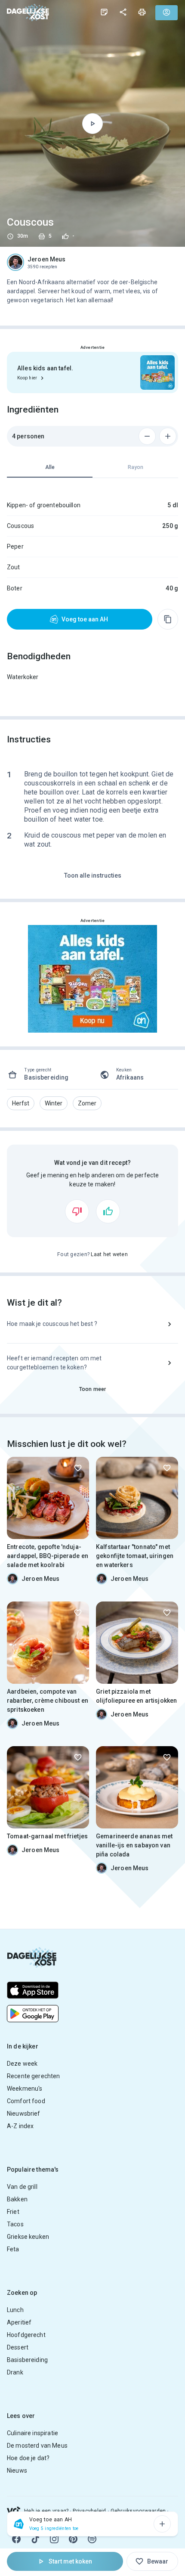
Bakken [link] (17, 2199)
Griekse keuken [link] (28, 2237)
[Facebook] (16, 2539)
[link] (28, 12)
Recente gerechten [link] (34, 2076)
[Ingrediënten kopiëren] (168, 619)
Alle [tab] (50, 467)
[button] (21, 1103)
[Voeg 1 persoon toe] (168, 436)
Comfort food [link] (26, 2101)
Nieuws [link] (17, 2470)
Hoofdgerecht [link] (26, 2335)
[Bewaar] (78, 1468)
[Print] (142, 12)
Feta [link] (13, 2249)
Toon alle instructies (93, 875)
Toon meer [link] (92, 1389)
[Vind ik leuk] (108, 1211)
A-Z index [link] (20, 2126)
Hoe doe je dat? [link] (28, 2458)
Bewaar (158, 2561)
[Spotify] (92, 2539)
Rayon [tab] (136, 467)
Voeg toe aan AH (85, 619)
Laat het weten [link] (109, 1254)
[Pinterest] (73, 2539)
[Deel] (123, 12)
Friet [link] (13, 2212)
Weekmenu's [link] (25, 2089)
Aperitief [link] (19, 2322)
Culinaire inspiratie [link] (32, 2433)
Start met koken (70, 2561)
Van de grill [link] (22, 2187)
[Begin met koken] (92, 124)
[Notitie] (104, 12)
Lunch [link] (15, 2310)
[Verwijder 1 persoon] (147, 436)
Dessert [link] (18, 2347)
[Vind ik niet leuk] (77, 1211)
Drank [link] (15, 2372)
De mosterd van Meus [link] (37, 2446)
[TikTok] (35, 2539)
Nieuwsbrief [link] (24, 2114)
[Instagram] (54, 2539)
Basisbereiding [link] (27, 2360)
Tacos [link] (15, 2224)
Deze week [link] (22, 2064)
